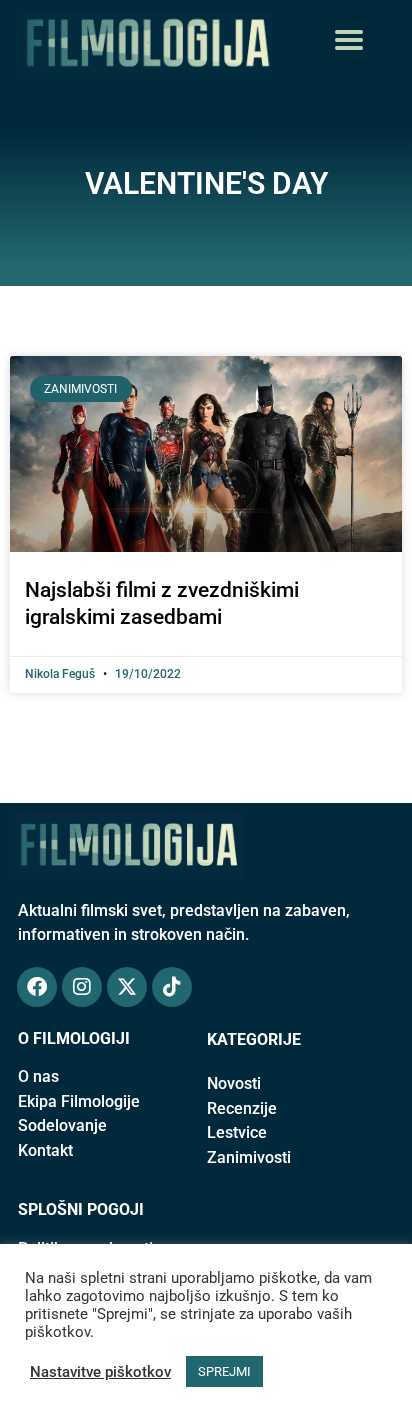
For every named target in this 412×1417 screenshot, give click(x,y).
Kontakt (45, 1150)
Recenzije (242, 1108)
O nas (38, 1076)
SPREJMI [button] (224, 1371)
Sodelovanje (62, 1125)
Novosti (234, 1083)
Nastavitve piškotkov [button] (100, 1372)
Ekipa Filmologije (79, 1101)
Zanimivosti (249, 1157)
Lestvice (237, 1132)
